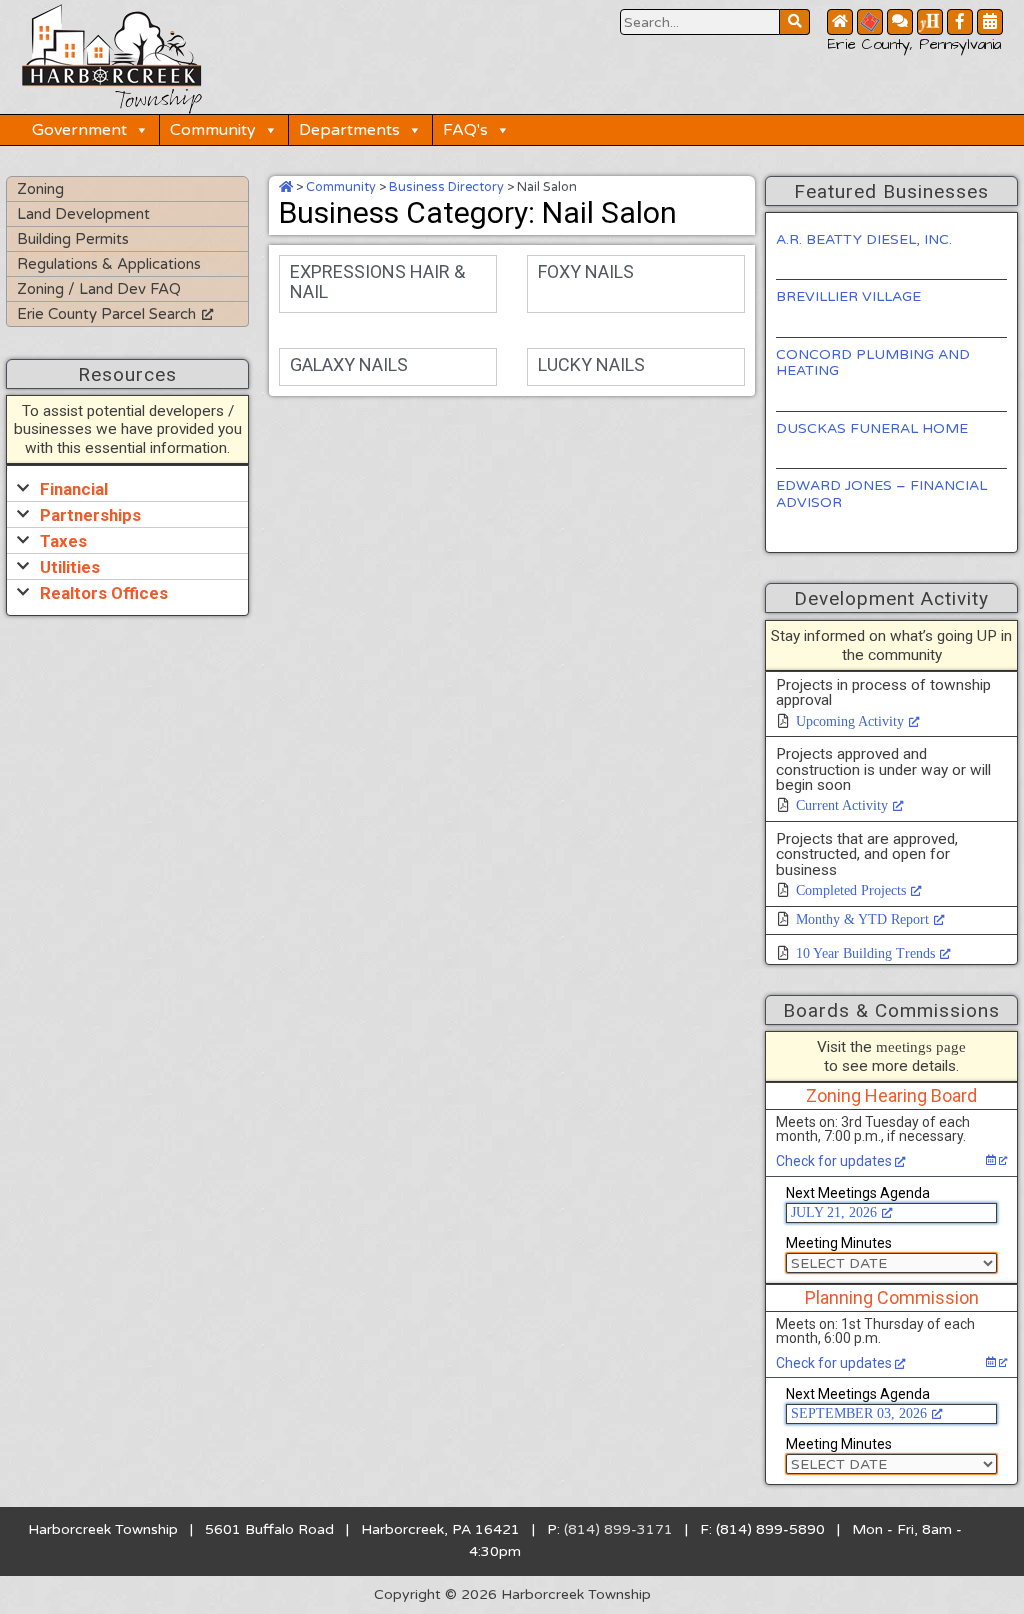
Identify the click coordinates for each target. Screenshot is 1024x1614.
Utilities (70, 567)
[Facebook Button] (960, 22)
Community (213, 130)
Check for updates (835, 1161)
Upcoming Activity (850, 721)
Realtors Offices (104, 593)
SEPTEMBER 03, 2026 (859, 1413)
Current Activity (842, 805)
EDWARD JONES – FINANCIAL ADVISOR (881, 494)
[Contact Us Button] (900, 22)
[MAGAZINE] (930, 22)
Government (79, 130)
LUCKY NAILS (591, 364)
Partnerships (90, 515)
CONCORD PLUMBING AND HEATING (873, 363)
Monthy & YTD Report (862, 919)
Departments (349, 130)
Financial (74, 489)
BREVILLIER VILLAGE (848, 296)
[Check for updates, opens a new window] (996, 1160)
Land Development (83, 214)
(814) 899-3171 (618, 1529)
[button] (127, 488)
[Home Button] (840, 22)
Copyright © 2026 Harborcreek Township (512, 1594)
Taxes (63, 541)
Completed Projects (851, 890)
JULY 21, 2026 (834, 1212)
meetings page (921, 1046)
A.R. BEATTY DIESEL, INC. (864, 239)
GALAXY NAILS (349, 364)
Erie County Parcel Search (106, 314)
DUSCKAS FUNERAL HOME (872, 428)
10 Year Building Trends (865, 953)
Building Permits (73, 239)
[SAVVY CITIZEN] (870, 22)
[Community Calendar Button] (990, 22)
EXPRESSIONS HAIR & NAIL (377, 281)
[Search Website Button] (795, 22)
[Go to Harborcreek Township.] (286, 187)
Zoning (40, 189)
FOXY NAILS (586, 271)
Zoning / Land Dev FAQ (99, 289)
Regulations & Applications (109, 264)
